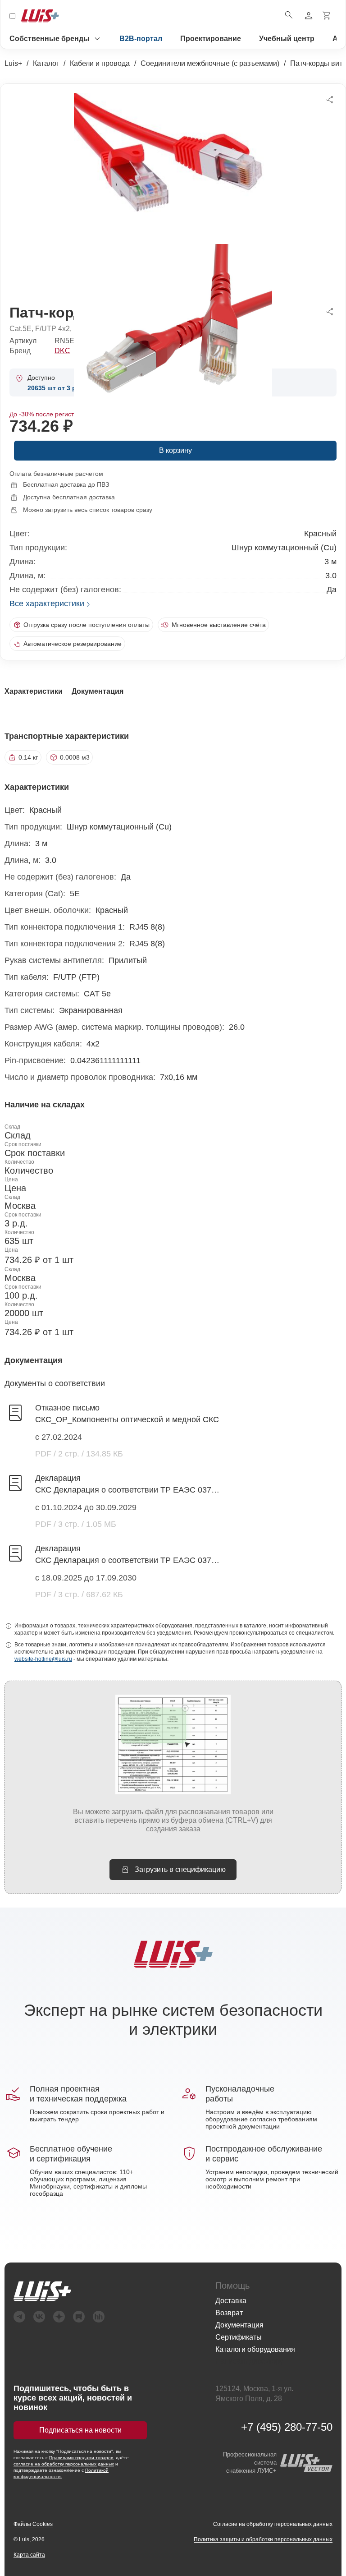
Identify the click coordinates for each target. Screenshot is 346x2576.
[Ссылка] (105, 2291)
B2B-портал (141, 39)
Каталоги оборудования (255, 2349)
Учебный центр (287, 39)
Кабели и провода (100, 63)
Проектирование (211, 39)
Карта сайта (29, 2555)
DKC (62, 351)
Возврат (229, 2313)
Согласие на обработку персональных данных (273, 2524)
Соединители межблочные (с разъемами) (210, 63)
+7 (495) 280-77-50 (287, 2427)
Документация (239, 2325)
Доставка (231, 2301)
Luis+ (13, 63)
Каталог (46, 63)
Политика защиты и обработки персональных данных (263, 2539)
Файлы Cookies (33, 2524)
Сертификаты (239, 2337)
